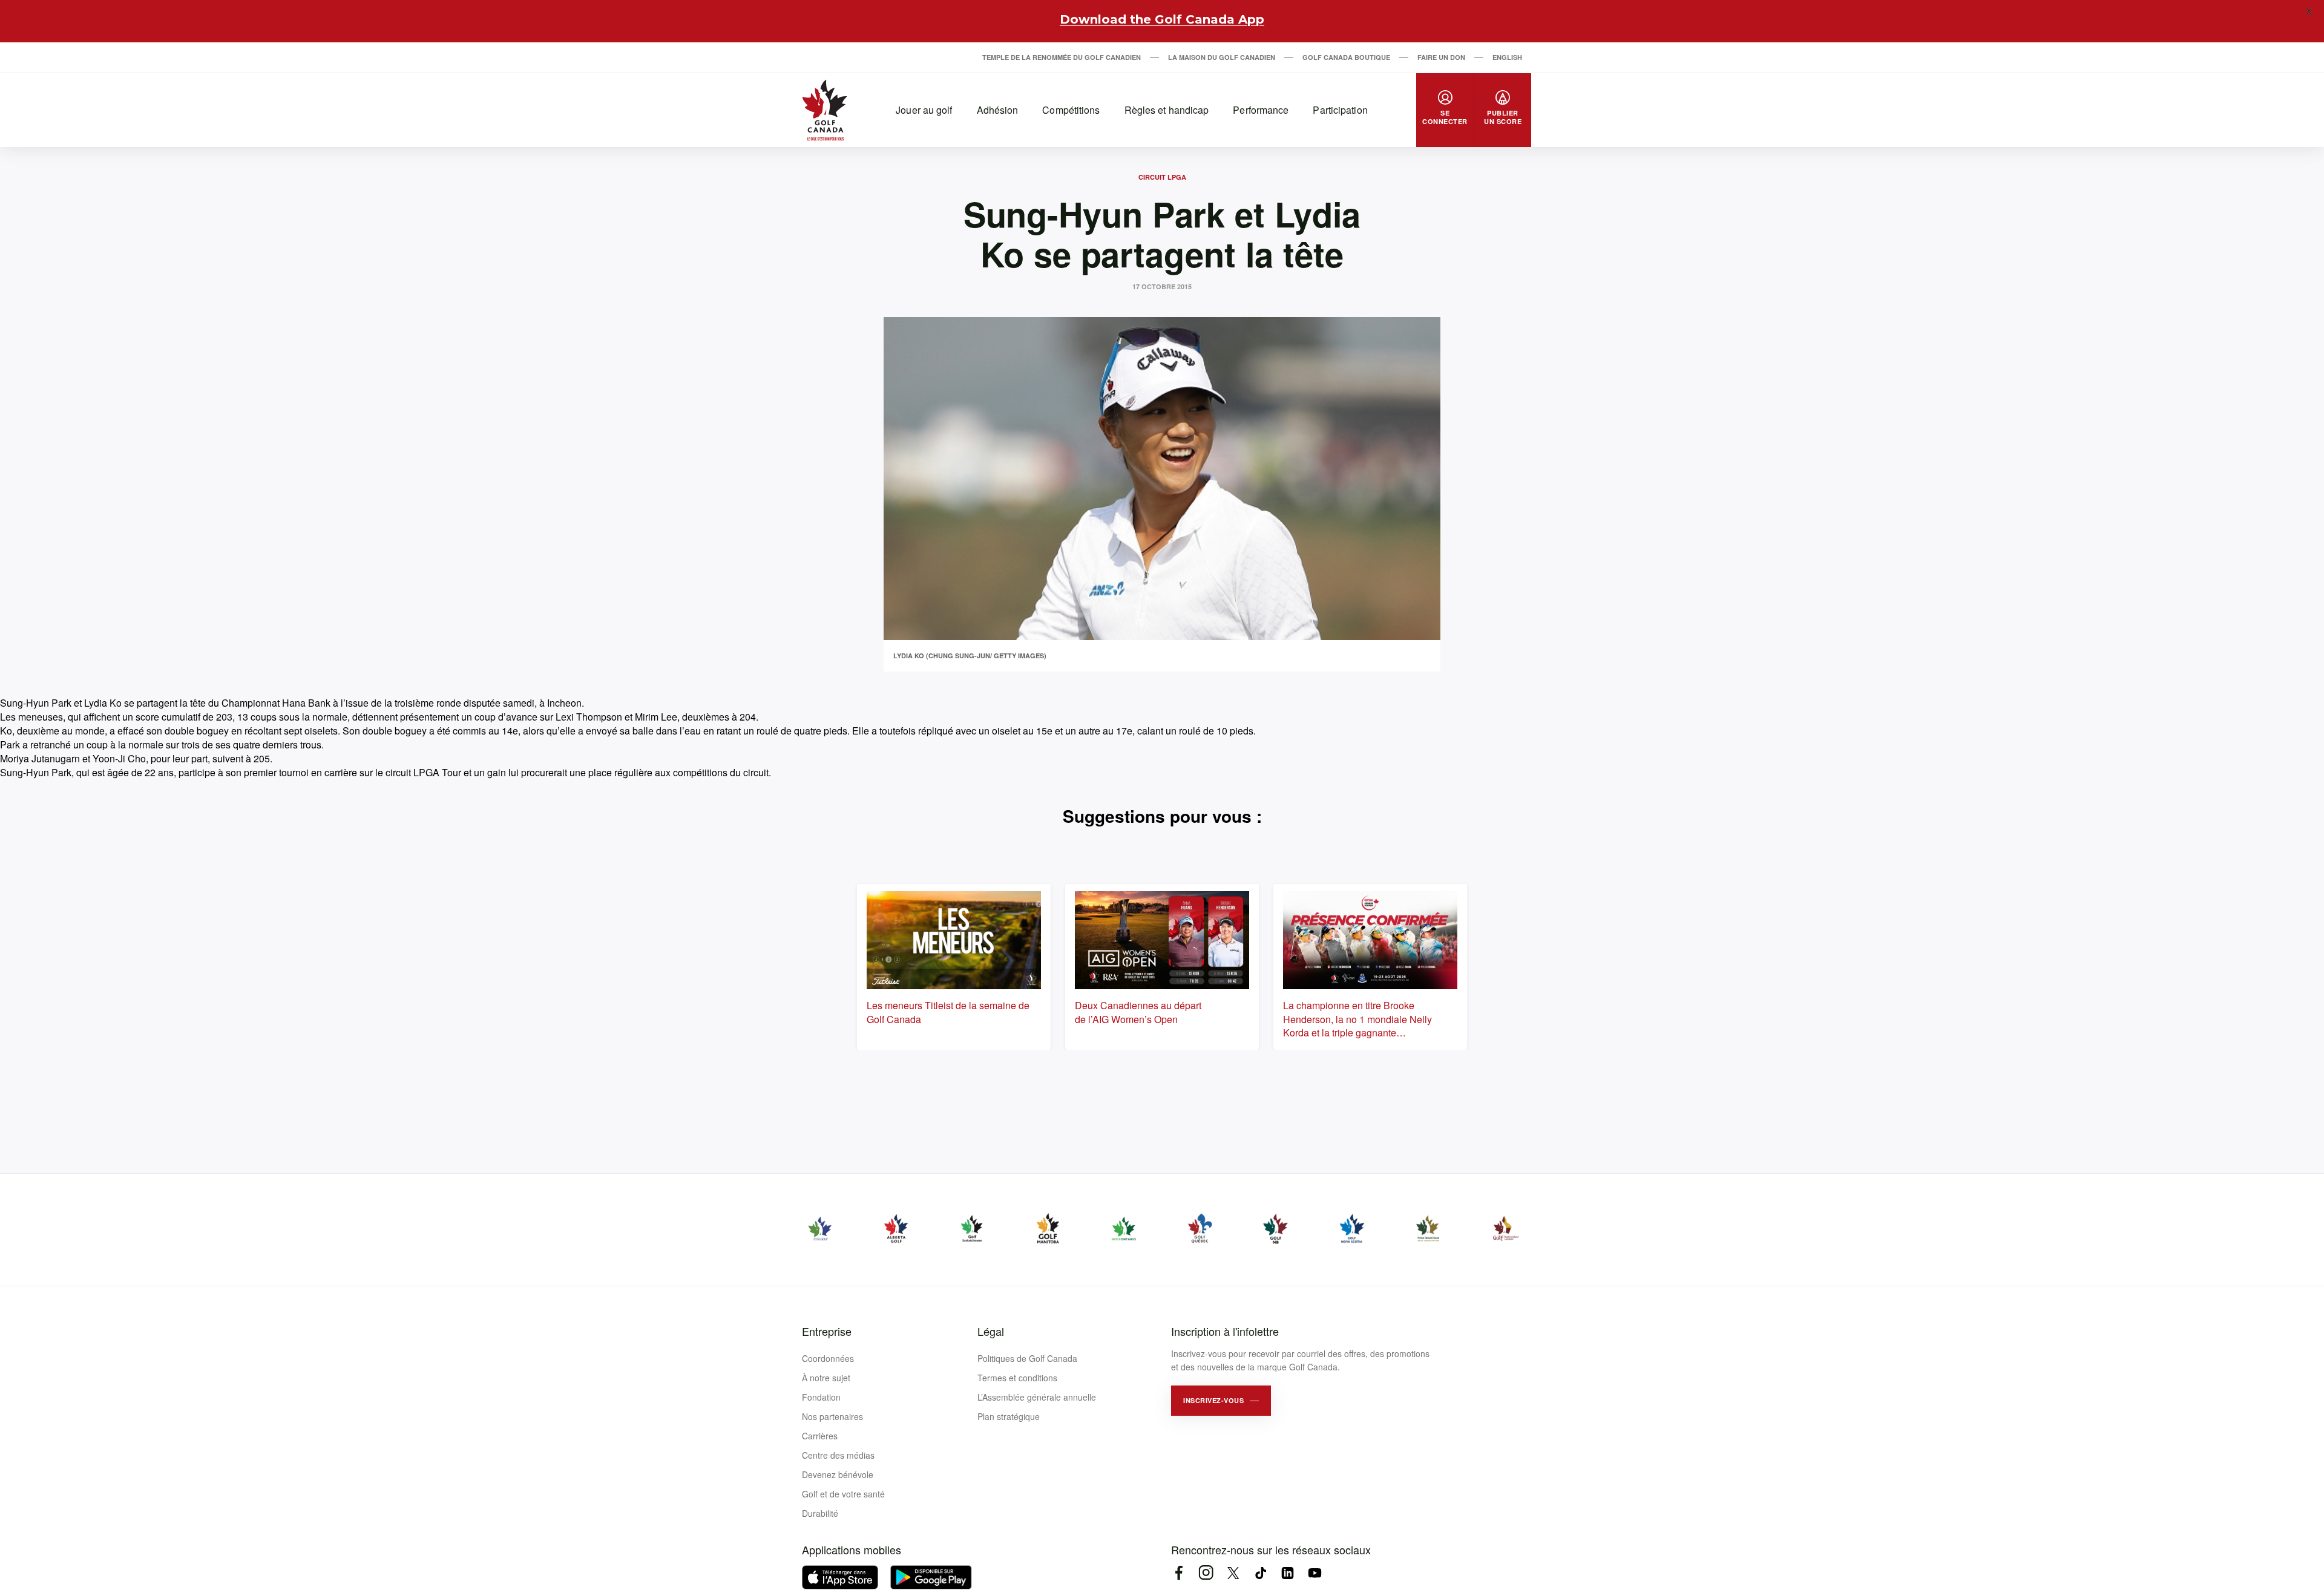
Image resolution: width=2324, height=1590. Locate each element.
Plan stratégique (1009, 1416)
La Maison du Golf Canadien (1222, 57)
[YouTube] (1315, 1573)
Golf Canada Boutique (1346, 57)
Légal (991, 1331)
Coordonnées (828, 1358)
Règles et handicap (1167, 110)
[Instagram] (1206, 1573)
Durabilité (820, 1513)
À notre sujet (826, 1378)
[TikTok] (1260, 1573)
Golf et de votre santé (843, 1494)
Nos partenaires (832, 1416)
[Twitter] (1233, 1573)
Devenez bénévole (838, 1474)
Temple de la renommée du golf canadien (1062, 57)
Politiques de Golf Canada (1027, 1358)
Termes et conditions (1017, 1378)
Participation (1340, 110)
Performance (1261, 110)
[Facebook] (1179, 1573)
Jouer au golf (924, 110)
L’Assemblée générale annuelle (1037, 1397)
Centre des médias (838, 1455)
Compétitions (1071, 110)
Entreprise (827, 1331)
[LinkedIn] (1288, 1573)
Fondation (821, 1397)
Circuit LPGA (1162, 177)
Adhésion (998, 110)
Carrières (820, 1436)
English (1507, 57)
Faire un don (1441, 57)
